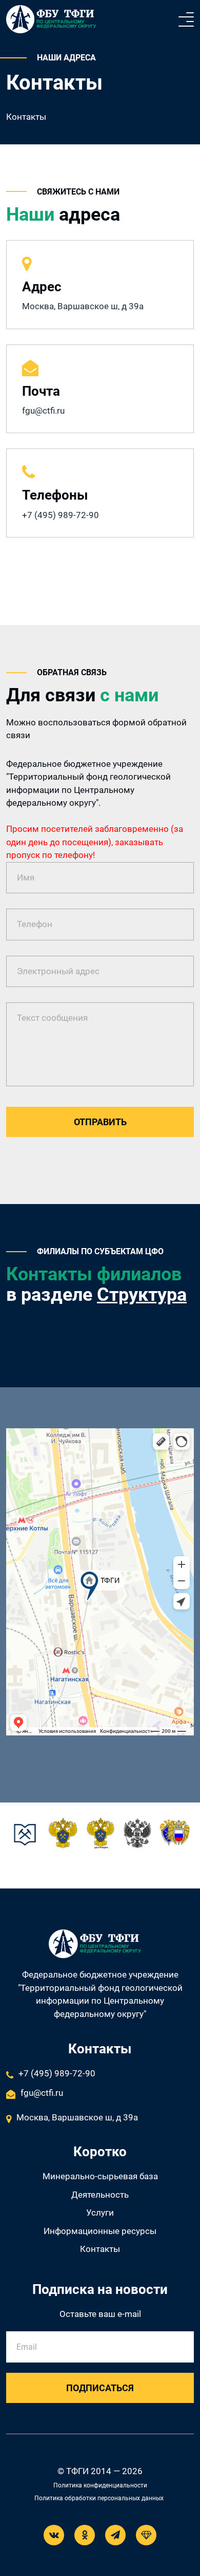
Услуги (100, 2213)
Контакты (100, 2249)
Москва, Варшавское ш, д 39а (77, 2117)
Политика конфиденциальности (100, 2485)
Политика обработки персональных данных (99, 2498)
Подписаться (100, 2388)
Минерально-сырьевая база (100, 2176)
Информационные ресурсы (100, 2231)
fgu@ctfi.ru (43, 411)
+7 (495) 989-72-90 (61, 515)
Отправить (100, 1122)
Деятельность (100, 2195)
